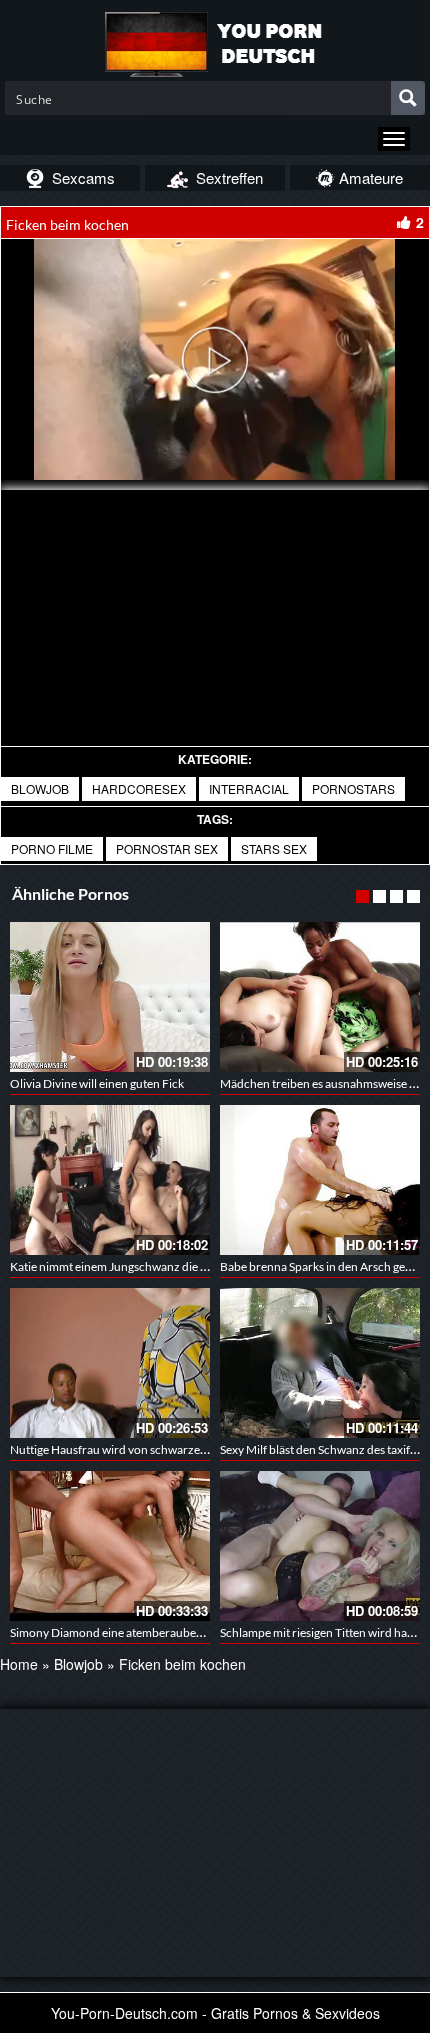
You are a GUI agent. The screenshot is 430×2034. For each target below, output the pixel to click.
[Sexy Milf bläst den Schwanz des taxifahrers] (320, 1363)
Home (19, 1664)
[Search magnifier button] (408, 98)
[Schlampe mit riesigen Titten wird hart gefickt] (320, 1546)
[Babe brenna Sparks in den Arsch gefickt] (320, 1180)
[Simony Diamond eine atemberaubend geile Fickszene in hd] (110, 1546)
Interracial (249, 788)
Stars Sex (274, 848)
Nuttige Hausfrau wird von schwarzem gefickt (128, 1449)
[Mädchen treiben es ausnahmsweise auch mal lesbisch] (320, 997)
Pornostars (353, 788)
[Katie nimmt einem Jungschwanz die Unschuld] (110, 1180)
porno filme (52, 848)
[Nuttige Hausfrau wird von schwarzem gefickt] (110, 1363)
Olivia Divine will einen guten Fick (97, 1083)
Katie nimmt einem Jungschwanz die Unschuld (130, 1266)
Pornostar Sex (167, 848)
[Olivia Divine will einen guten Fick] (110, 997)
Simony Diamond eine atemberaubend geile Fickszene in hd (164, 1632)
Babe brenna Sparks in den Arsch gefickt (324, 1266)
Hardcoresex (139, 788)
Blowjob (40, 788)
